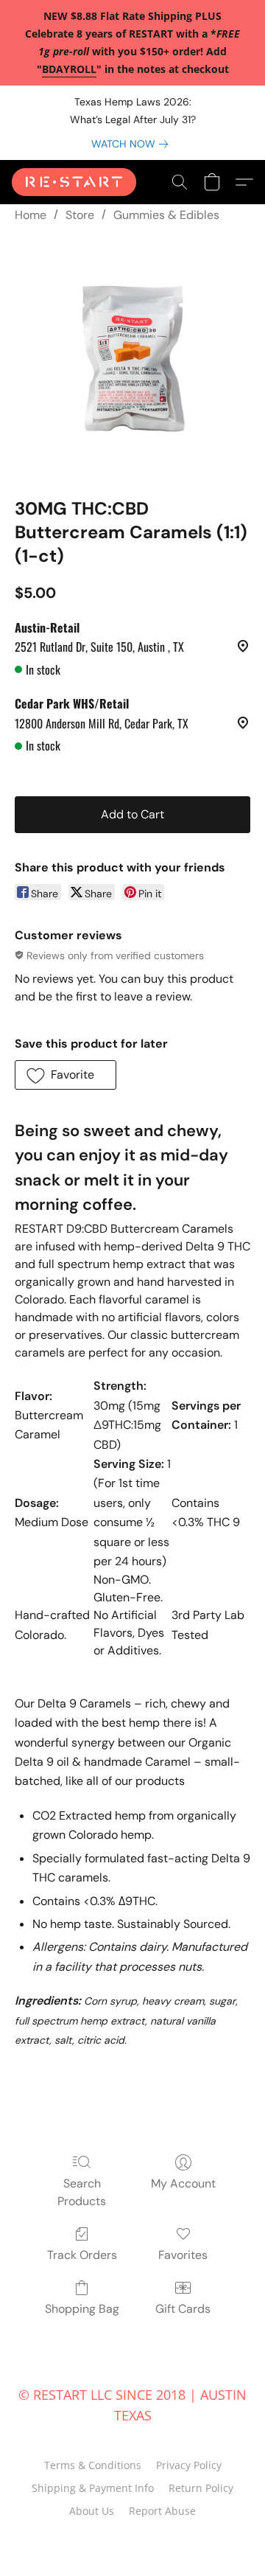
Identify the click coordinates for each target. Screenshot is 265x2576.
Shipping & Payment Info (93, 2488)
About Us (92, 2511)
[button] (77, 182)
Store (80, 215)
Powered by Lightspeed (133, 2537)
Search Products (82, 2192)
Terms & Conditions (93, 2465)
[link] (132, 144)
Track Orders (82, 2255)
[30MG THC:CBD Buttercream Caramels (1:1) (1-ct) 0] (132, 357)
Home (31, 215)
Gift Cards (183, 2309)
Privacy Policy (189, 2465)
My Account (183, 2183)
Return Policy (201, 2488)
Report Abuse (162, 2511)
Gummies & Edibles (166, 215)
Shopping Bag (82, 2309)
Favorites (183, 2255)
